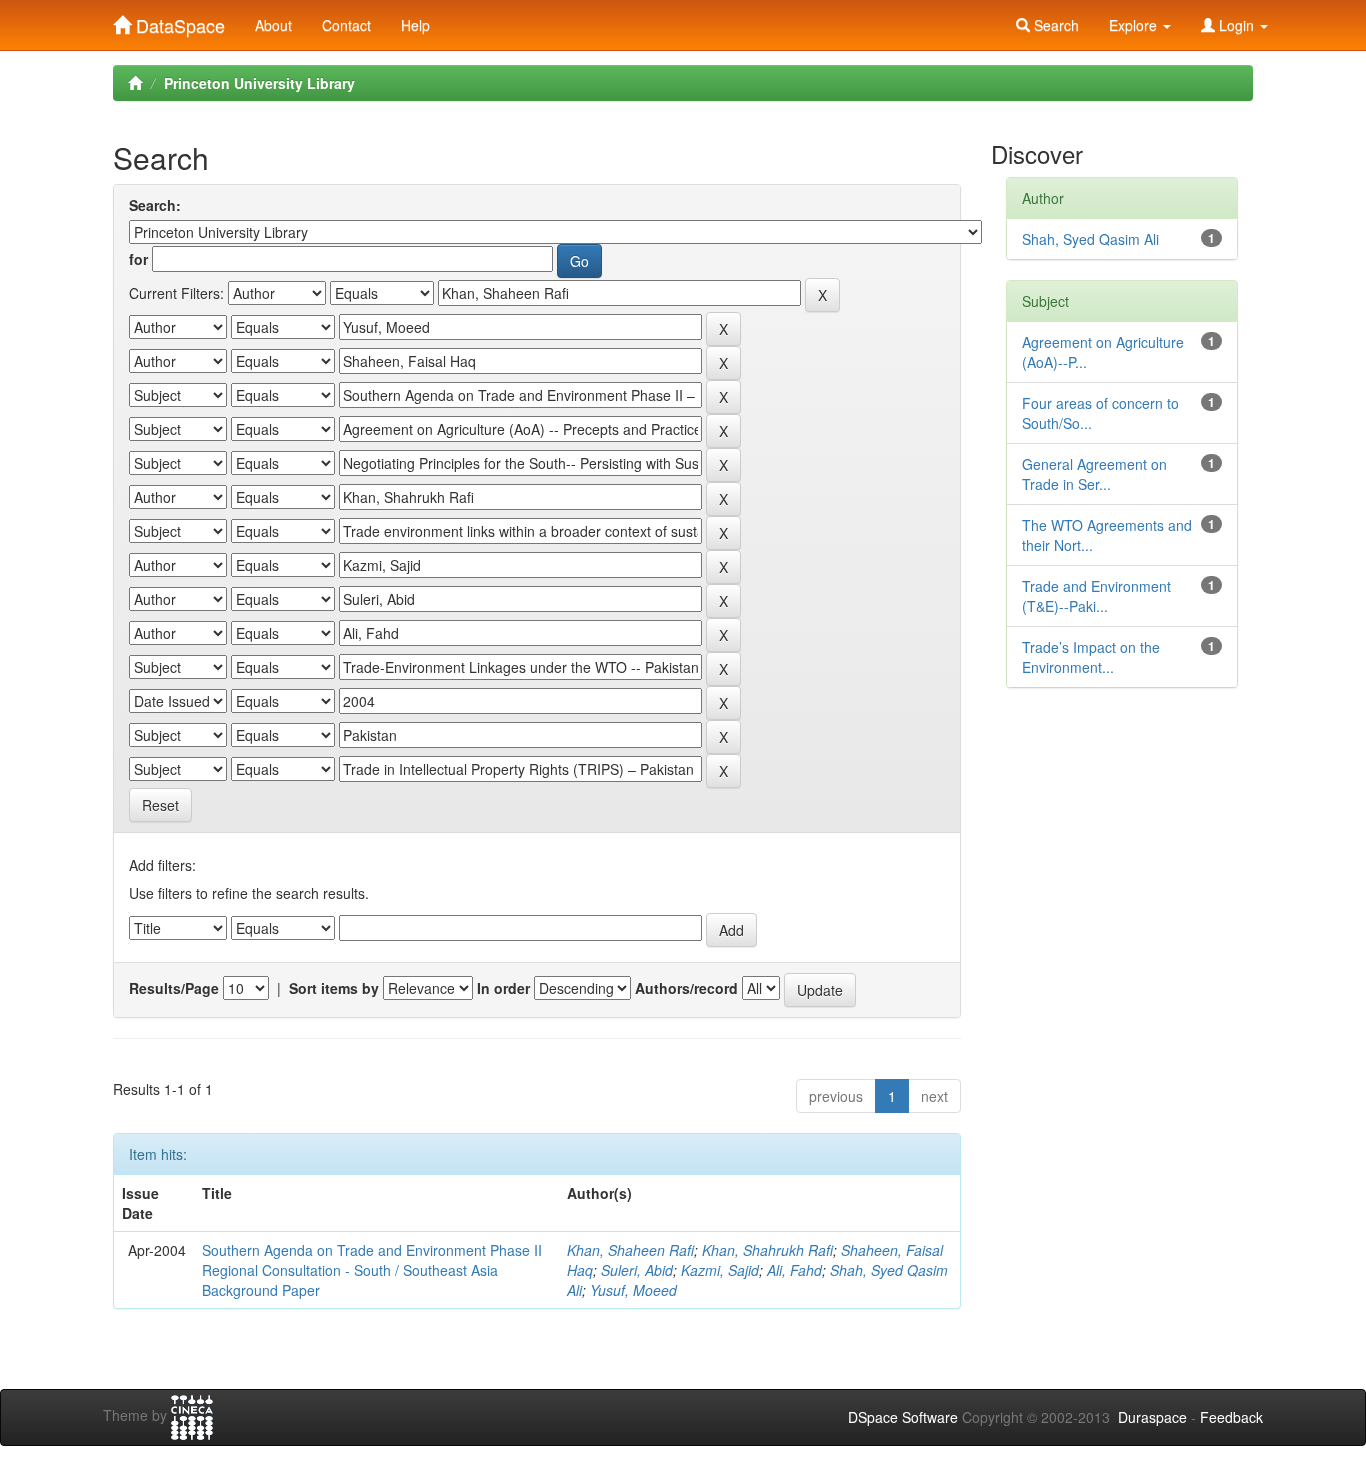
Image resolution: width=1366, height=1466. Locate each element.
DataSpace (178, 21)
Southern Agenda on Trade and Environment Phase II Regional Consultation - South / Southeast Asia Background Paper (372, 1270)
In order (503, 988)
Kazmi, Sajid (720, 1270)
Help (415, 25)
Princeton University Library (259, 83)
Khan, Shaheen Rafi (630, 1250)
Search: (155, 205)
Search (1054, 25)
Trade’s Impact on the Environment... (1091, 657)
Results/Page (174, 988)
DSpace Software (903, 1417)
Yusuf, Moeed (633, 1290)
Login (1236, 25)
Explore (1135, 25)
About (273, 25)
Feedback (1231, 1417)
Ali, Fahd (794, 1270)
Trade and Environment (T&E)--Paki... (1096, 596)
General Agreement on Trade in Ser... (1094, 474)
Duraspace (1152, 1417)
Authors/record (686, 988)
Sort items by (334, 988)
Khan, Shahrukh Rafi (767, 1250)
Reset (160, 805)
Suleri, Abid (637, 1270)
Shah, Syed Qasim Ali (1090, 239)
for (138, 259)
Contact (346, 25)
